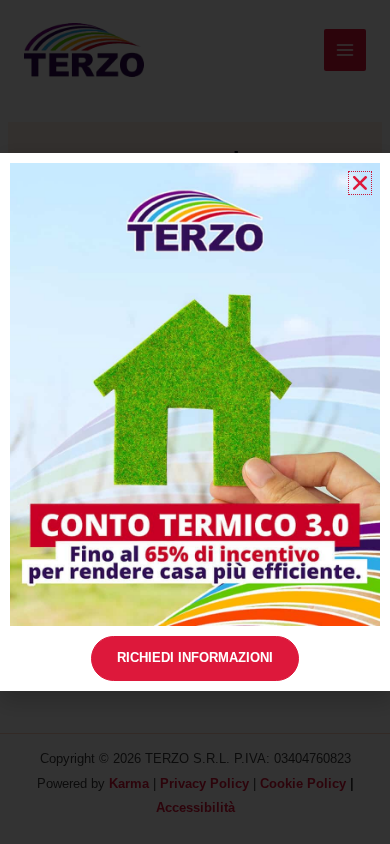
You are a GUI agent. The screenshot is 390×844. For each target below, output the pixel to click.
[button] (360, 183)
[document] (195, 422)
